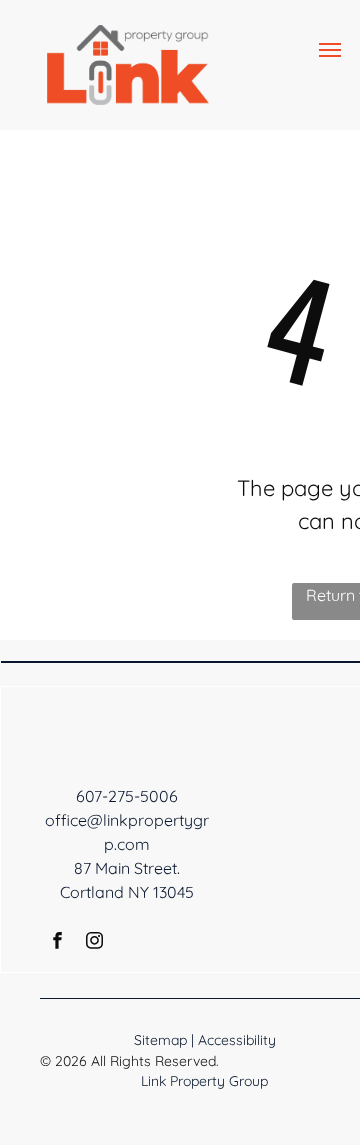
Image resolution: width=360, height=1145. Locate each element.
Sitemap (160, 1040)
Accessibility (237, 1040)
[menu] (330, 50)
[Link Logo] (128, 37)
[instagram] (94, 943)
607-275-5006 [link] (127, 796)
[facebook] (57, 943)
